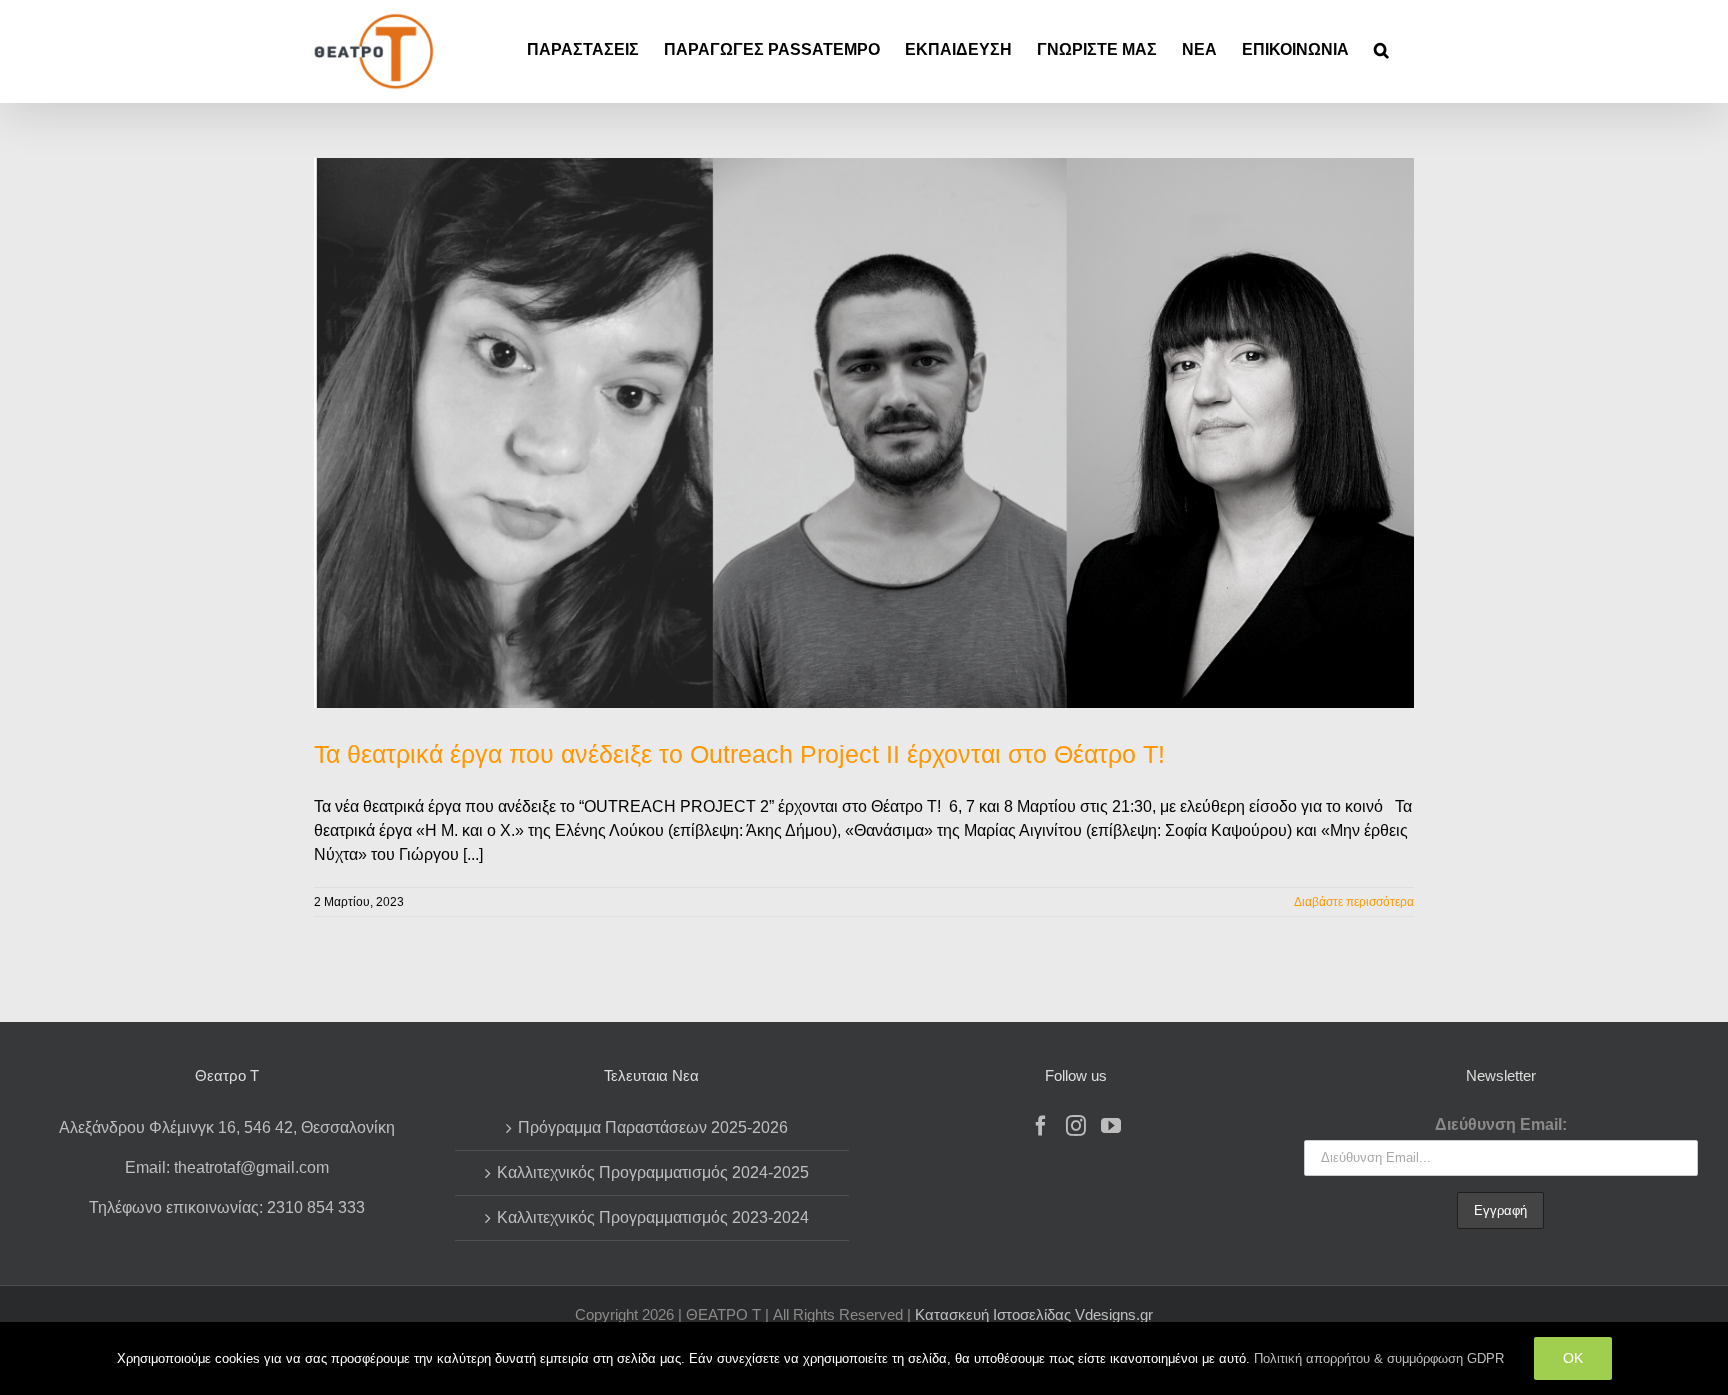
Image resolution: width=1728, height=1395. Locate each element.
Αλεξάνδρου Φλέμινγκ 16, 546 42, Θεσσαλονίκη (227, 1127)
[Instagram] (1076, 1126)
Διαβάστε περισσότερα (1354, 902)
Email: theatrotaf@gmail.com (227, 1167)
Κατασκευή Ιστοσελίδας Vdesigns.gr (1034, 1314)
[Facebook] (1041, 1126)
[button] (1381, 50)
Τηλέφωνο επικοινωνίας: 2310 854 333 (227, 1207)
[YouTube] (1111, 1126)
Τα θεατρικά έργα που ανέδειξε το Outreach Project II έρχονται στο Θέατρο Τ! (739, 754)
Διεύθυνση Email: (1501, 1124)
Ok (1573, 1358)
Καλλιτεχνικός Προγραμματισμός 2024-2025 (653, 1172)
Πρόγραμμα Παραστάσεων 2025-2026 (653, 1127)
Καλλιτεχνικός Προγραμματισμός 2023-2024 (653, 1217)
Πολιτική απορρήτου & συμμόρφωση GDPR (1379, 1358)
